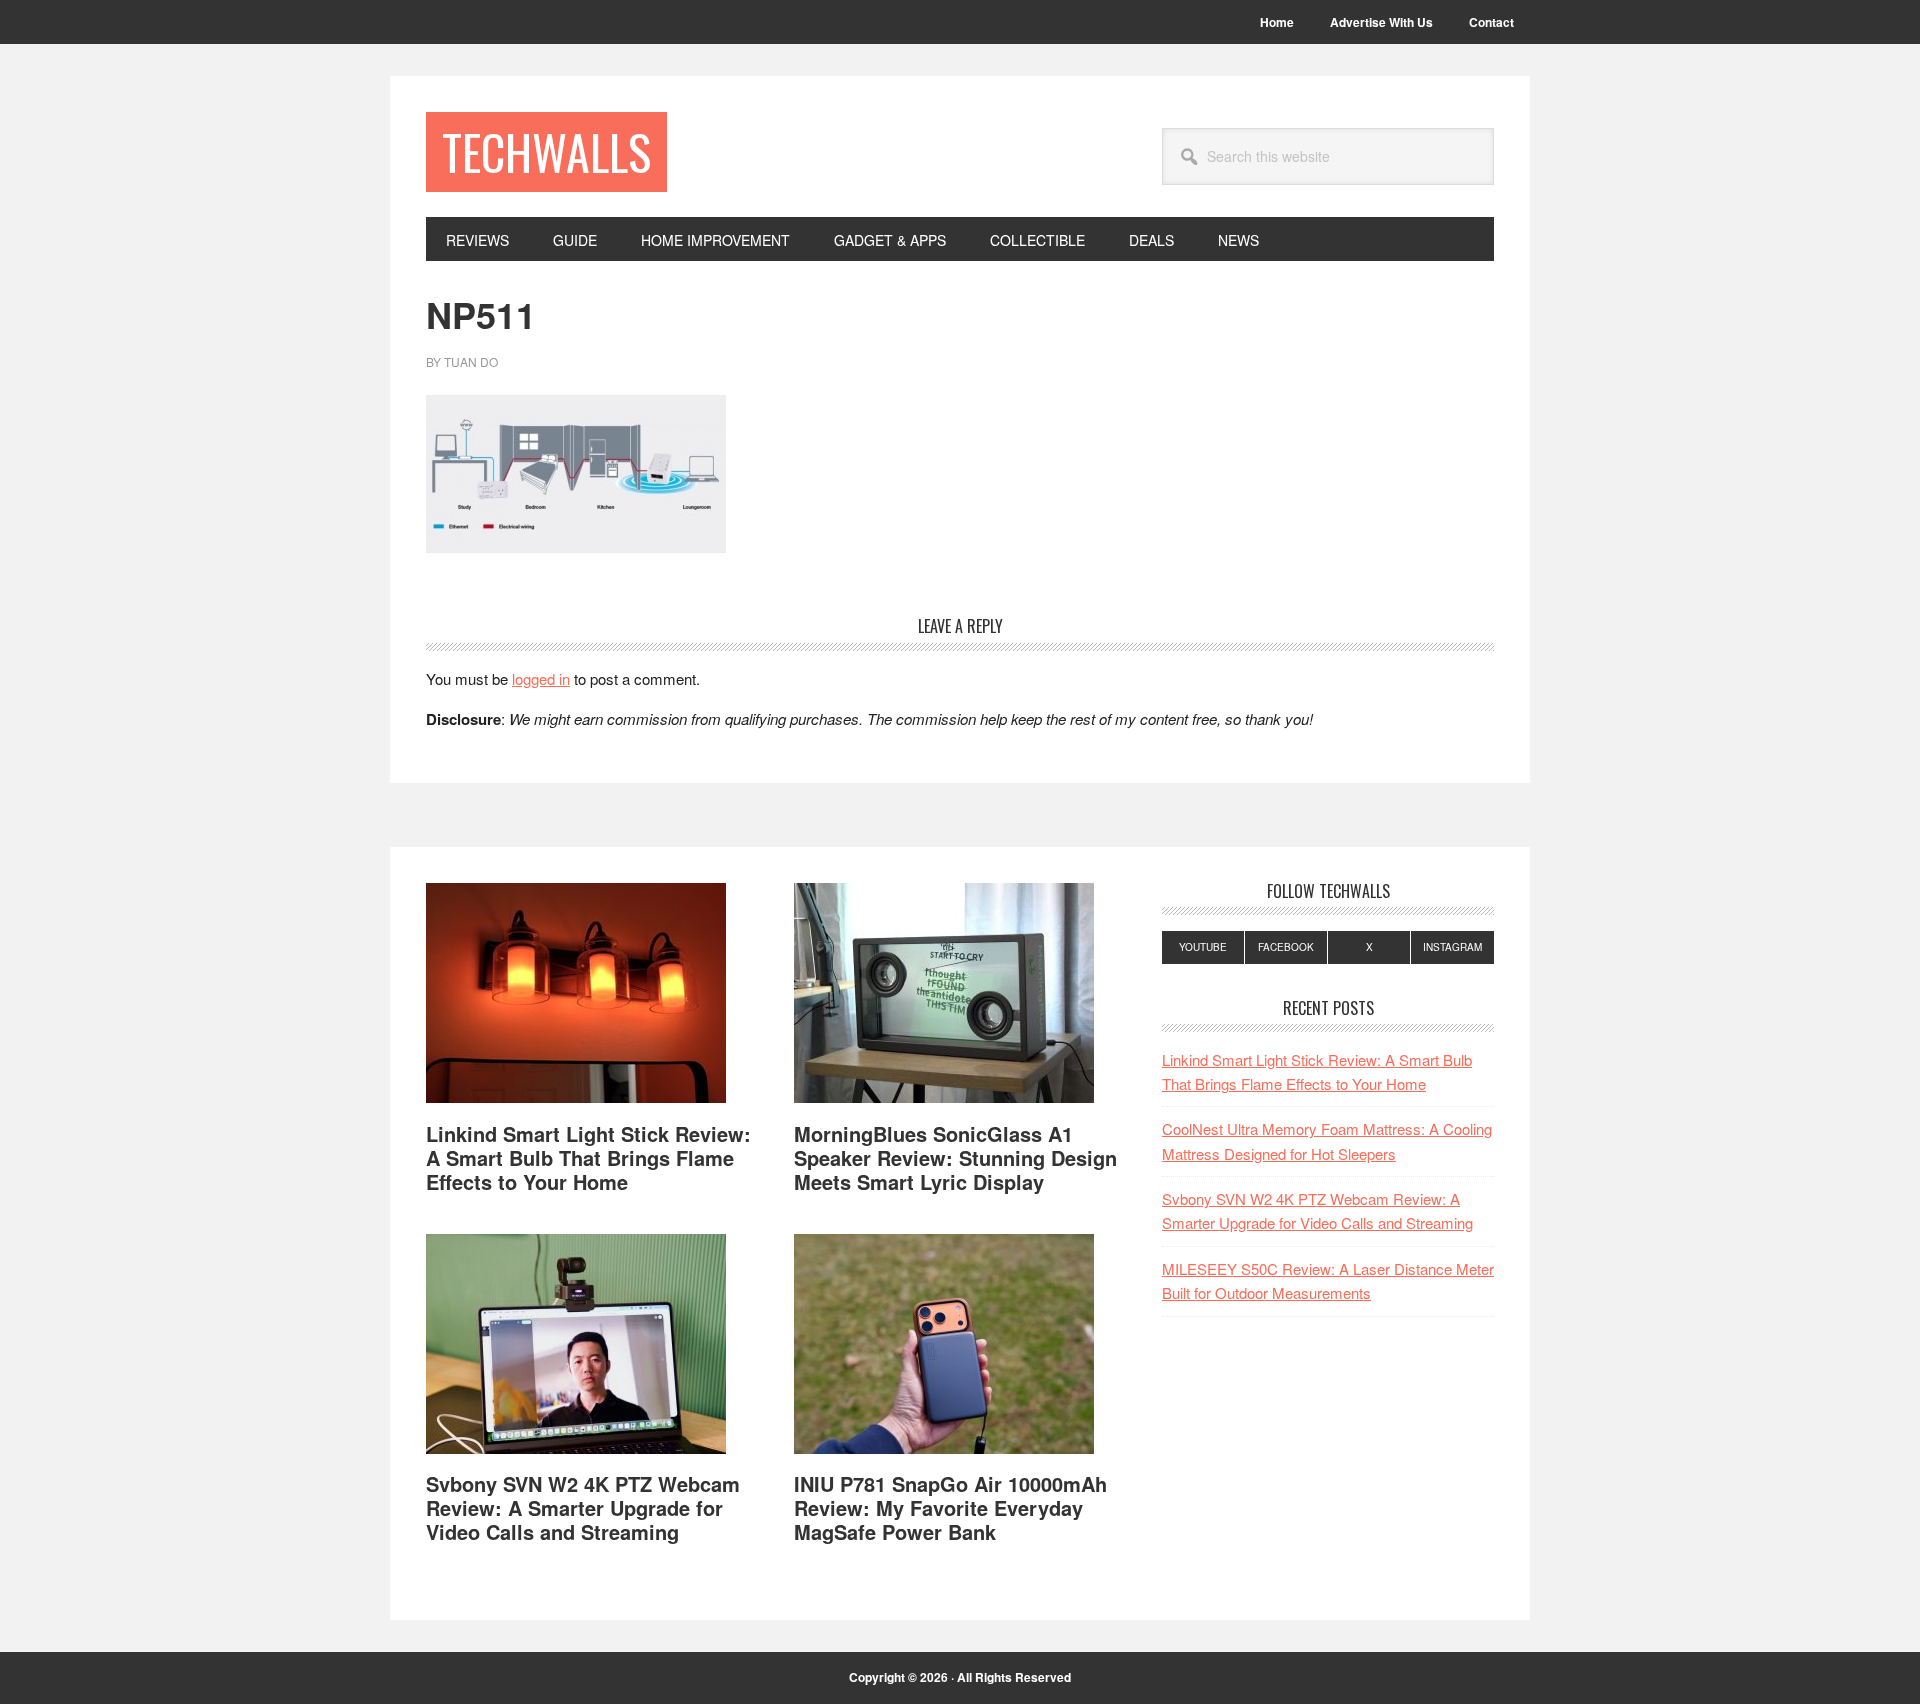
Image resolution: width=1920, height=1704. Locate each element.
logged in (541, 678)
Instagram (1452, 947)
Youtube (1203, 947)
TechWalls (546, 151)
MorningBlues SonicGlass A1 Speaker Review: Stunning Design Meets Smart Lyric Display (955, 1157)
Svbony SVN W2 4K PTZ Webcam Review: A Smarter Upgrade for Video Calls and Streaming (583, 1507)
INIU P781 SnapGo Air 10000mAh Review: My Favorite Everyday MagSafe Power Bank (950, 1507)
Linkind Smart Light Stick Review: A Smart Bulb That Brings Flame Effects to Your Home (588, 1157)
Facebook (1286, 947)
